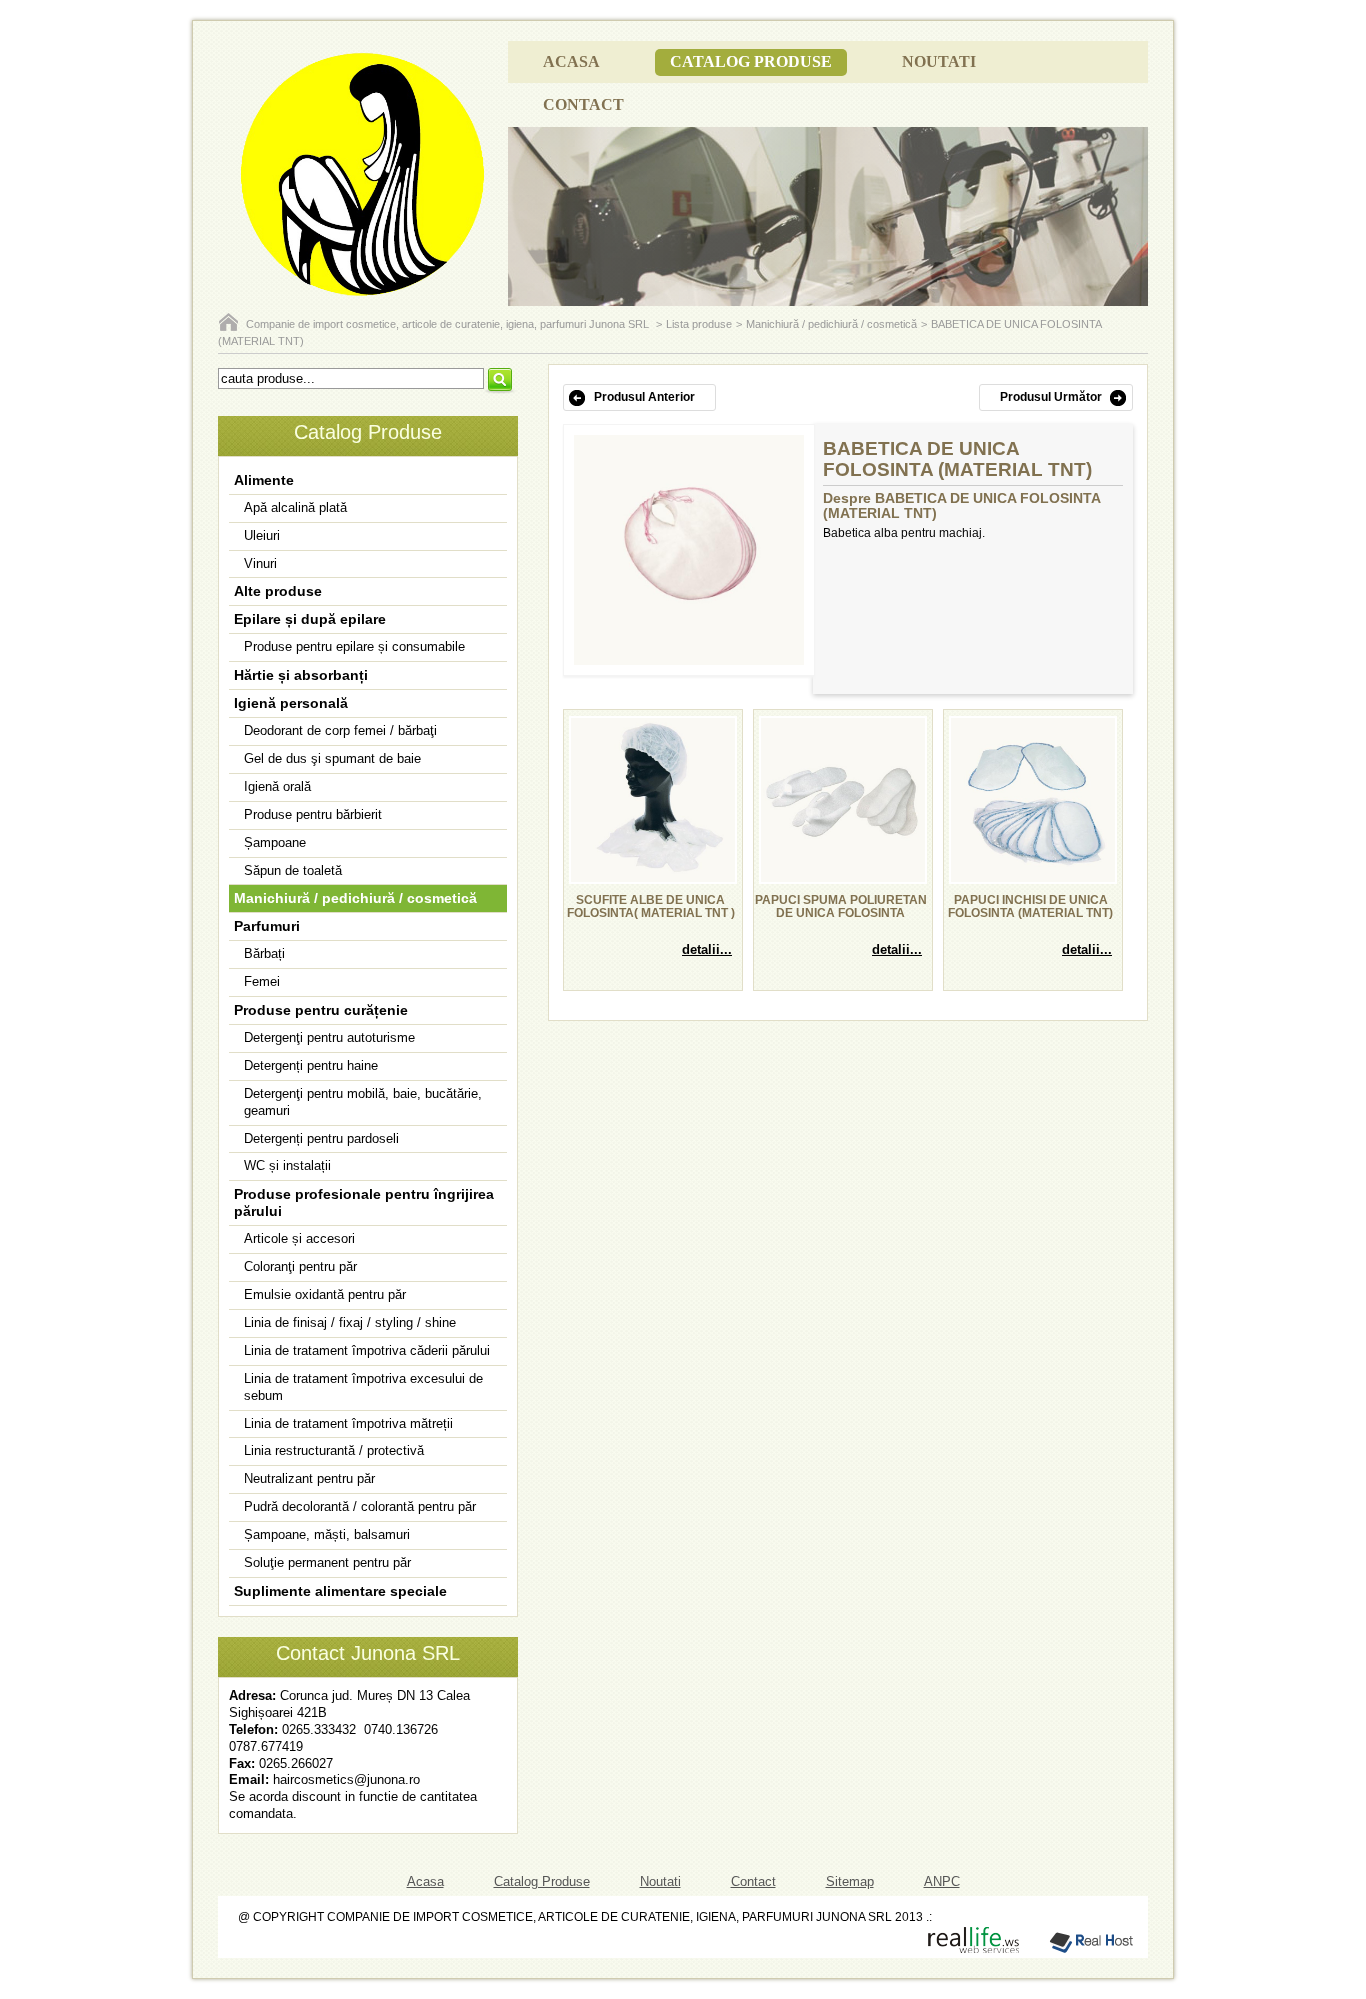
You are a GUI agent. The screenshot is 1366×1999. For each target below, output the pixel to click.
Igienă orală (277, 786)
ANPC (942, 1881)
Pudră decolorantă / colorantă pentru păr (360, 1506)
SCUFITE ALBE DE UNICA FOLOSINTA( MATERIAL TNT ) (651, 907)
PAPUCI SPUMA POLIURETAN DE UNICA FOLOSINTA (841, 907)
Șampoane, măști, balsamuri (327, 1534)
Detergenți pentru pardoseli (321, 1138)
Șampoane (275, 842)
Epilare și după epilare (310, 619)
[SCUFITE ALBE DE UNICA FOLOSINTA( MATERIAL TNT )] (653, 878)
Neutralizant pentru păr (309, 1478)
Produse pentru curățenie (321, 1010)
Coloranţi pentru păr (300, 1266)
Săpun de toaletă (293, 870)
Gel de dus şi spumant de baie (332, 758)
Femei (262, 981)
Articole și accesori (299, 1238)
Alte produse (278, 591)
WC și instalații (287, 1165)
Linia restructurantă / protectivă (334, 1450)
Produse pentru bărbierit (313, 814)
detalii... (707, 949)
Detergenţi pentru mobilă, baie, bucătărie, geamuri (363, 1102)
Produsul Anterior (644, 397)
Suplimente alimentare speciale (340, 1591)
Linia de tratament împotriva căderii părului (367, 1350)
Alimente (264, 480)
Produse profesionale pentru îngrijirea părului (364, 1202)
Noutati (939, 61)
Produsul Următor (1051, 397)
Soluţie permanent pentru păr (327, 1562)
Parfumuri (267, 926)
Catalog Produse (751, 61)
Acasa (571, 61)
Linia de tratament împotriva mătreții (348, 1423)
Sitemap (850, 1881)
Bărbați (264, 953)
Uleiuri (262, 535)
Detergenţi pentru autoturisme (329, 1037)
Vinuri (260, 563)
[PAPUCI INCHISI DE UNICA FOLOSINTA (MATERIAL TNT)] (1033, 878)
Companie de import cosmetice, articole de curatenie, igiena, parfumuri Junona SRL (449, 324)
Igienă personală (291, 703)
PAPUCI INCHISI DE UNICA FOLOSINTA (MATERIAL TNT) (1030, 907)
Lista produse (699, 324)
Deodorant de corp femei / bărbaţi (340, 730)
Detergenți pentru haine (311, 1065)
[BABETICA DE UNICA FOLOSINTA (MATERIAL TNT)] (689, 661)
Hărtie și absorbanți (301, 675)
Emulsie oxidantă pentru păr (325, 1294)
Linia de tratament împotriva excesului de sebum (363, 1387)
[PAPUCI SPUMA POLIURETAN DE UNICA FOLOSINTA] (843, 878)
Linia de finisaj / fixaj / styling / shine (350, 1322)
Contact (583, 104)
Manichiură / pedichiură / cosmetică (831, 324)
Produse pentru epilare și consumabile (354, 646)
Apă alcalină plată (295, 507)
